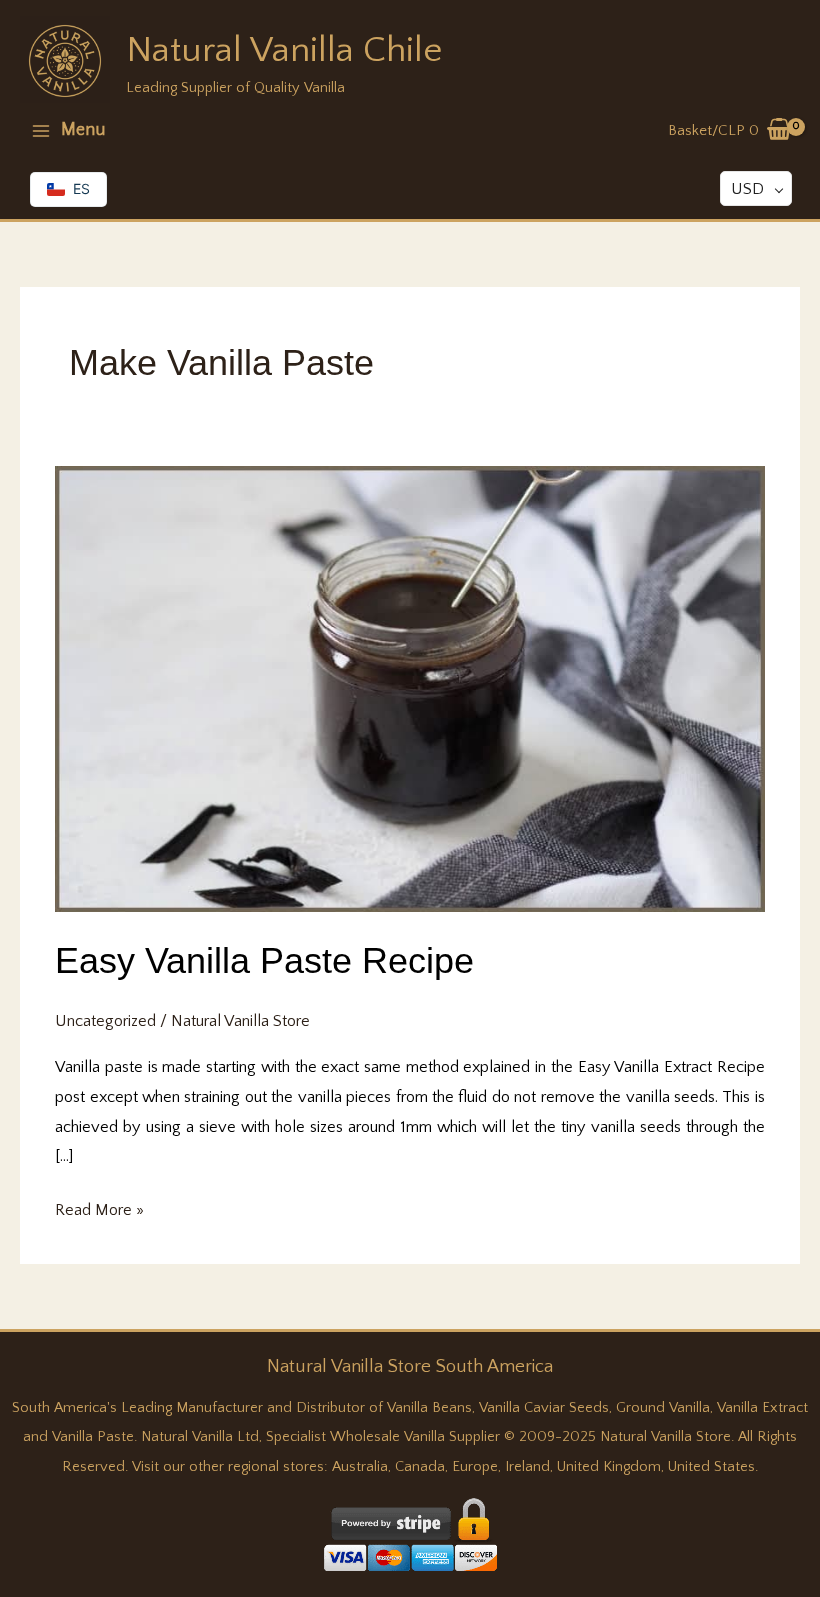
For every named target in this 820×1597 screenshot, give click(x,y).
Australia (360, 1467)
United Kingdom (609, 1467)
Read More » (99, 1213)
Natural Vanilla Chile (284, 50)
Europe (475, 1467)
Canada (420, 1467)
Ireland (527, 1467)
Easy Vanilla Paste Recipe (264, 960)
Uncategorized (105, 1021)
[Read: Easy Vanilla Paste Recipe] (410, 688)
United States (711, 1467)
